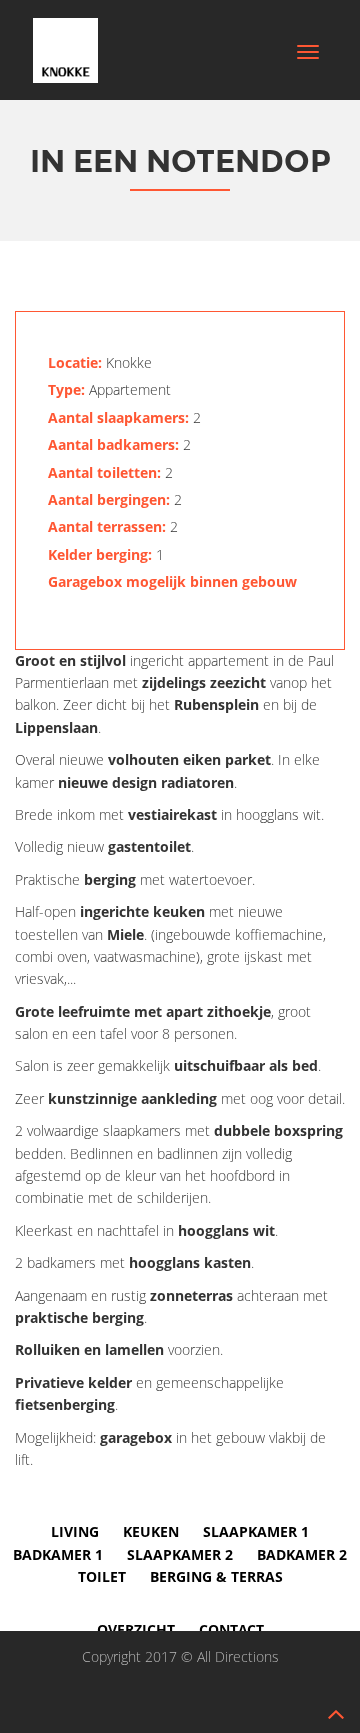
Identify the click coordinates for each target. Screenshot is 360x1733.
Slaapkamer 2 (180, 1554)
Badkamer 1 (58, 1554)
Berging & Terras (216, 1576)
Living (75, 1531)
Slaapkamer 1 (256, 1531)
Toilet (102, 1576)
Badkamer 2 (302, 1554)
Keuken (151, 1531)
